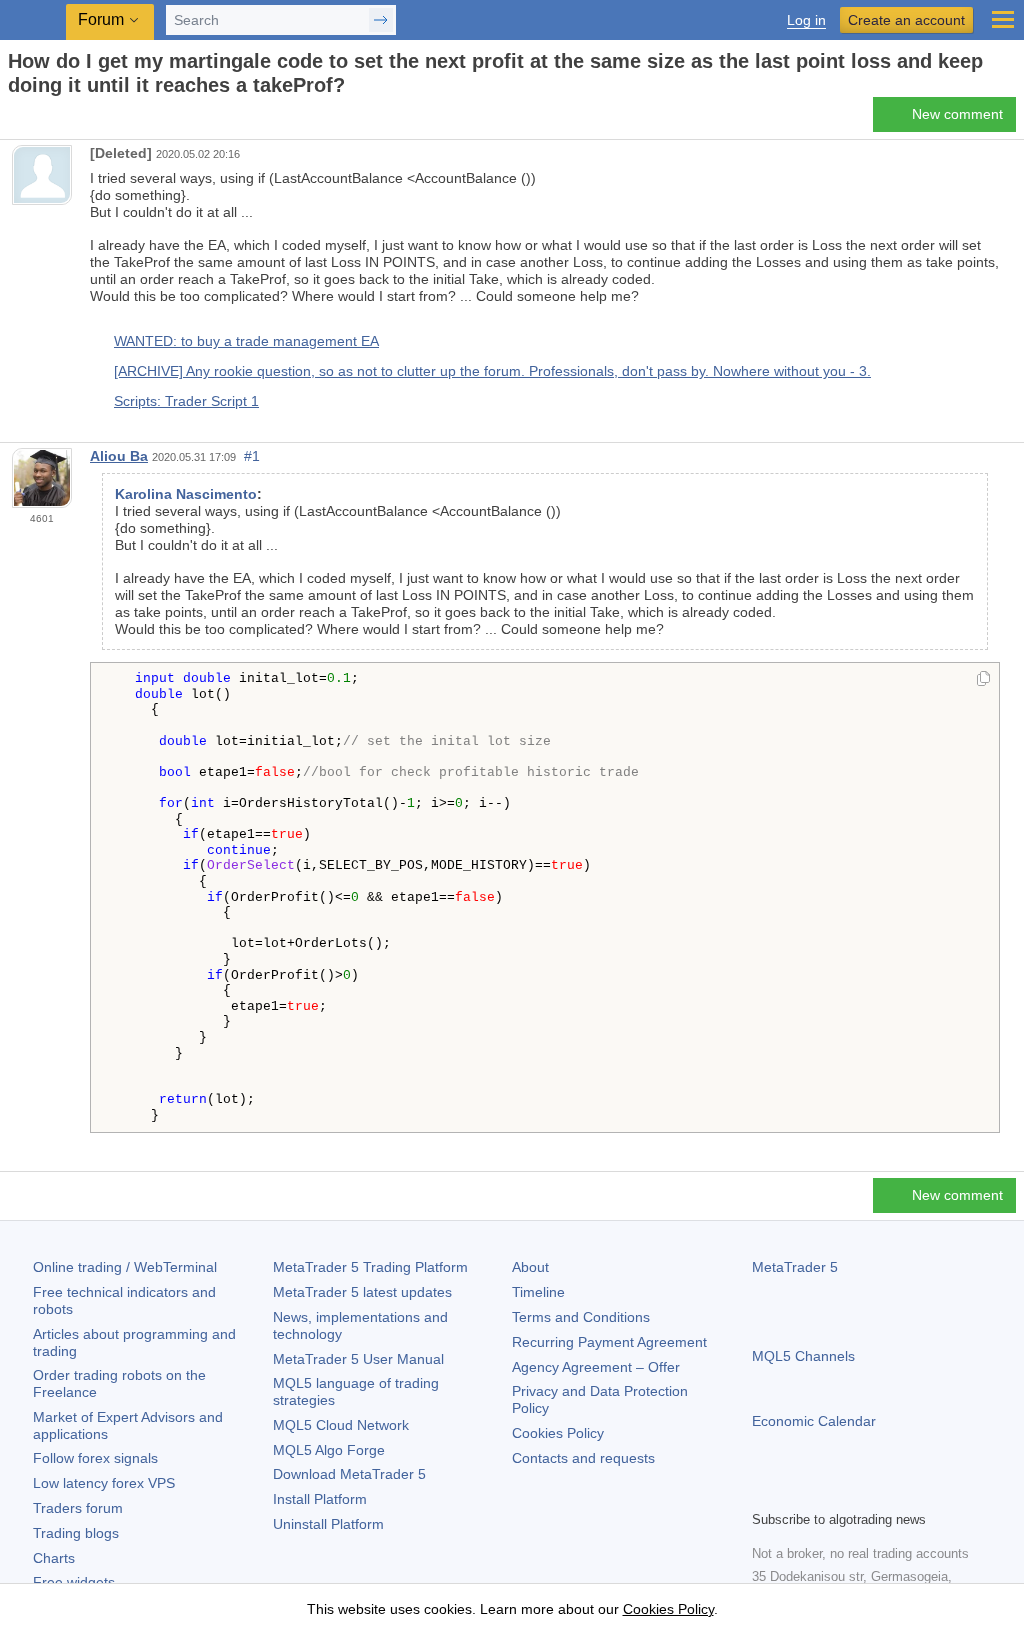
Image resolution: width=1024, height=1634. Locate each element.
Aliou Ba (119, 456)
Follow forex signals (95, 1458)
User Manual (358, 1359)
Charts (54, 1558)
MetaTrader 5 (795, 1267)
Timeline (538, 1292)
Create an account (906, 20)
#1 (252, 456)
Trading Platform (370, 1267)
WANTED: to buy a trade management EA (246, 341)
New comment (957, 114)
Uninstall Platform (328, 1524)
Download (349, 1474)
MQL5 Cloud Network (341, 1425)
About (530, 1267)
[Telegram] (796, 1492)
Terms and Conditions (581, 1317)
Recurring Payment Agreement (609, 1342)
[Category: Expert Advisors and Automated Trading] (38, 120)
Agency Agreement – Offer (596, 1367)
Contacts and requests (583, 1458)
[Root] (14, 120)
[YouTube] (860, 1492)
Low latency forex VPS (104, 1483)
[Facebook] (764, 1492)
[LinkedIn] (892, 1492)
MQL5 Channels (803, 1356)
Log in (806, 20)
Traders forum (78, 1508)
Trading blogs (76, 1533)
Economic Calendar (814, 1421)
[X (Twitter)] (828, 1492)
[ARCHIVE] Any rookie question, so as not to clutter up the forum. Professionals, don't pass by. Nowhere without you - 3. (492, 371)
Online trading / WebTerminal (125, 1267)
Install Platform (320, 1499)
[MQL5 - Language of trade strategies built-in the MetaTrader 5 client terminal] (35, 20)
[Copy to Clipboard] (983, 680)
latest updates (362, 1292)
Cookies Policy (558, 1433)
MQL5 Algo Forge (329, 1450)
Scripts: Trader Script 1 (186, 401)
